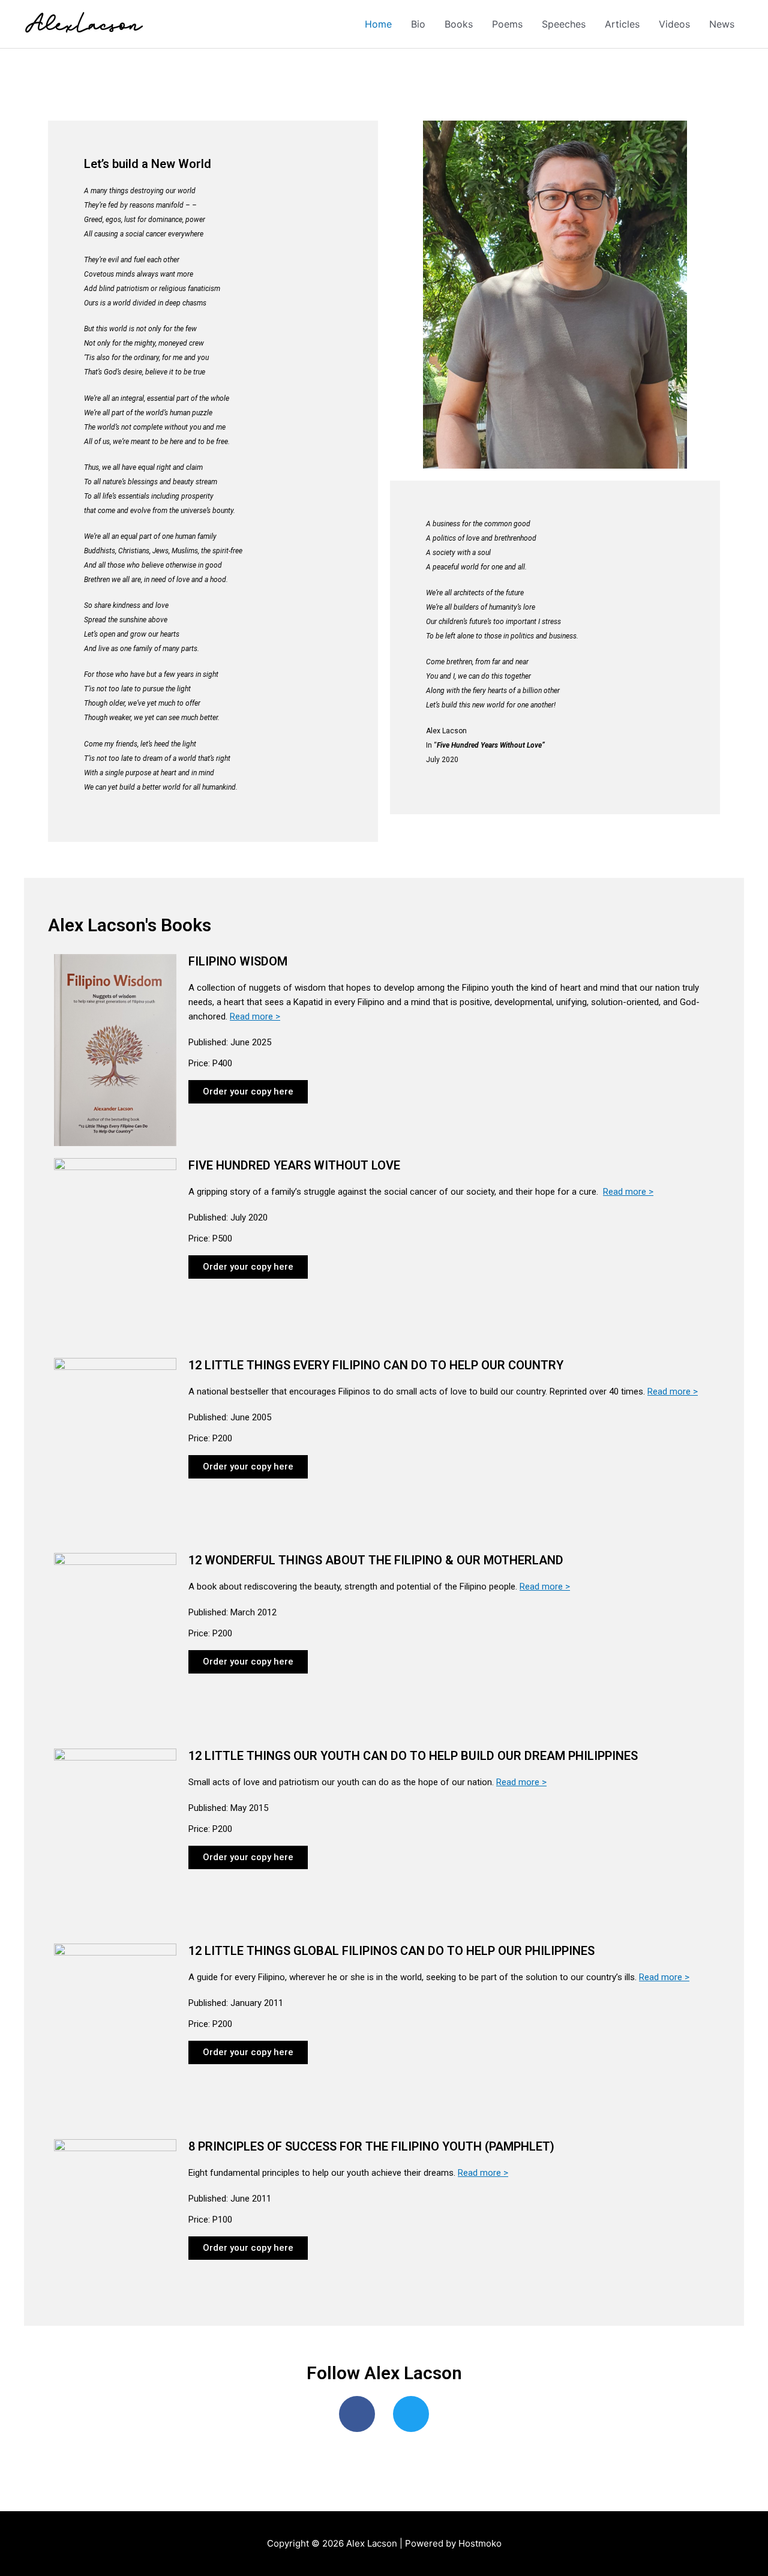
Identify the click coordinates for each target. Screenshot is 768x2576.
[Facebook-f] (357, 2414)
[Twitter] (411, 2414)
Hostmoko (480, 2543)
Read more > (255, 1016)
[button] (248, 1092)
